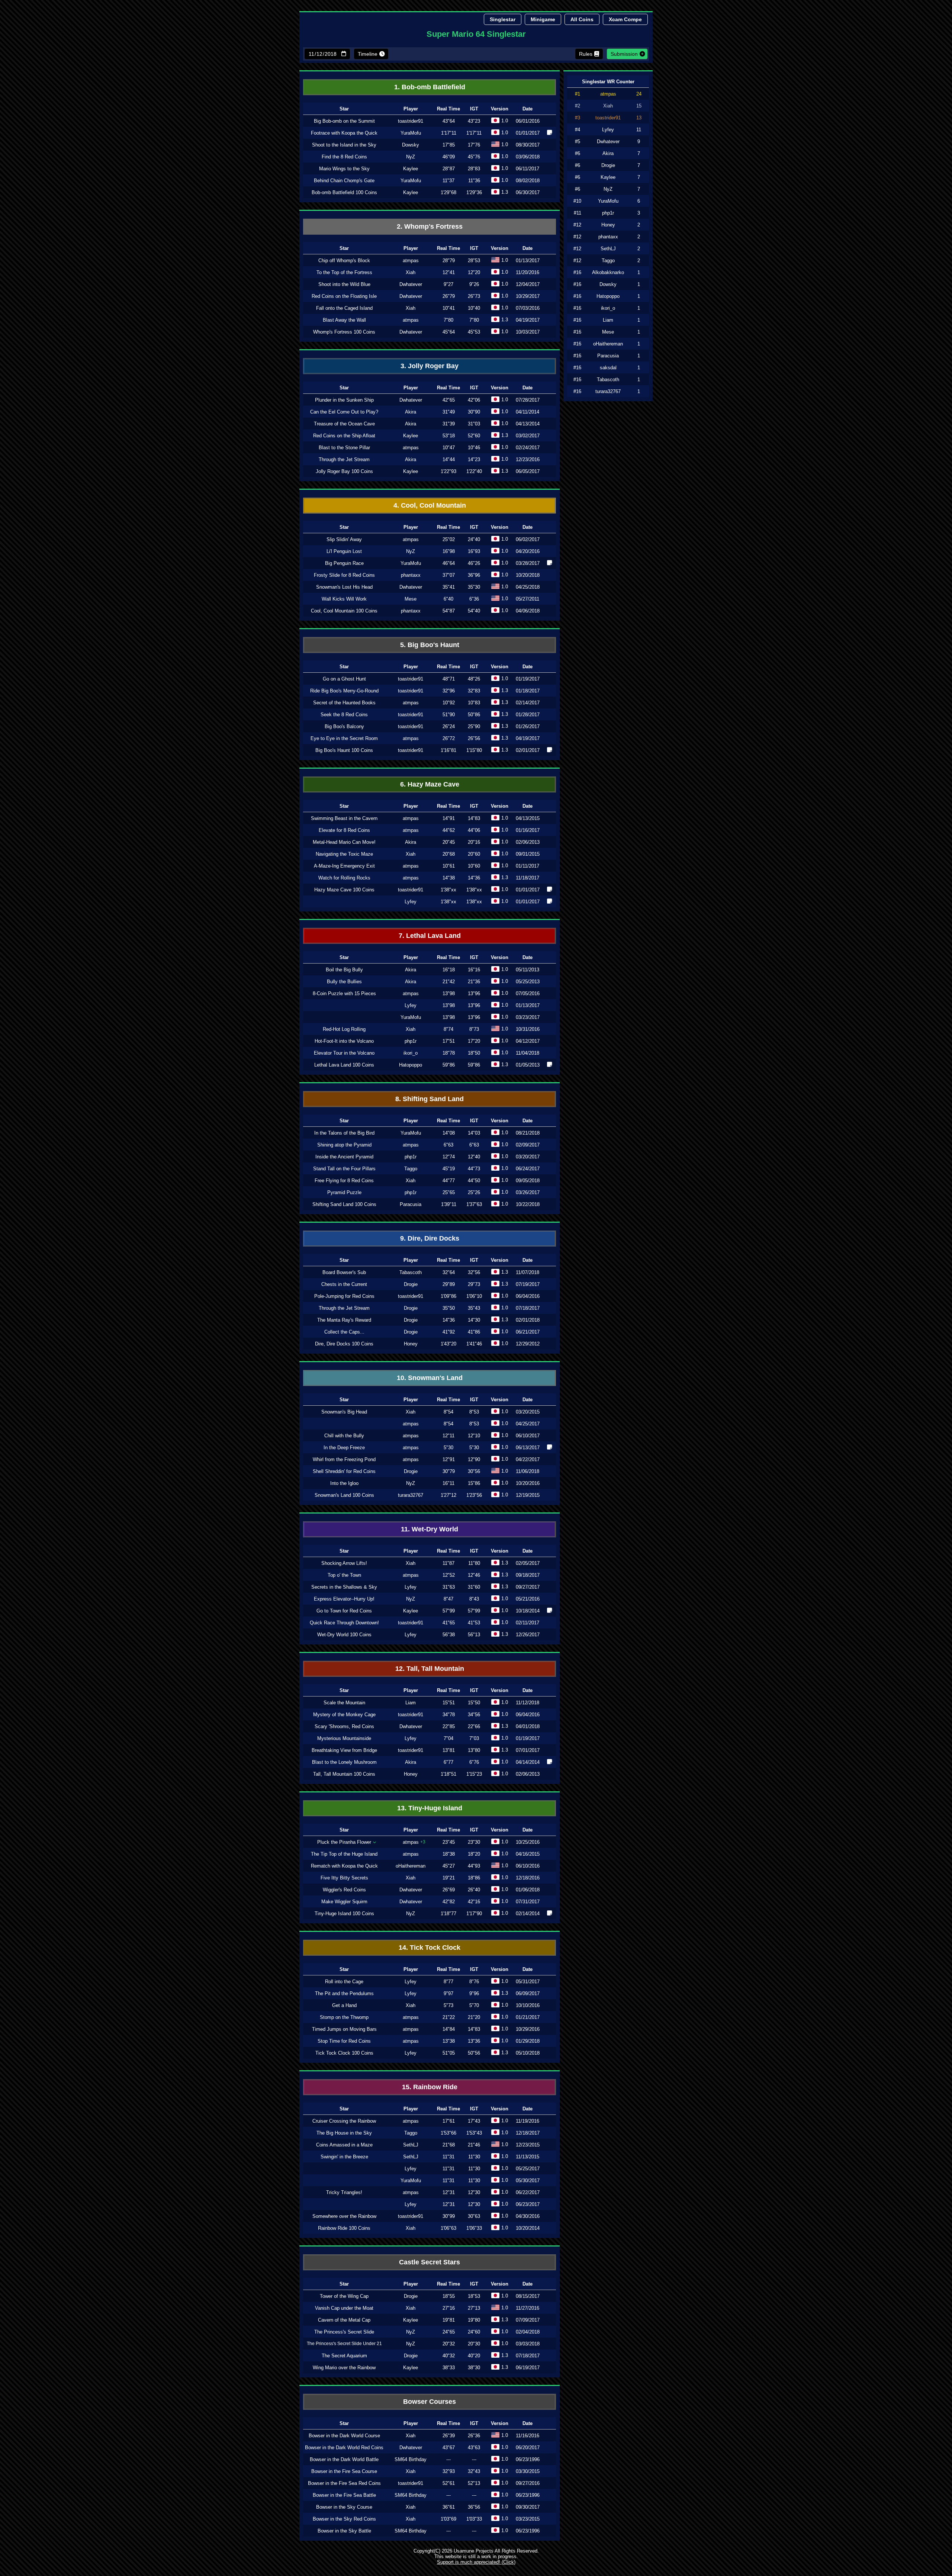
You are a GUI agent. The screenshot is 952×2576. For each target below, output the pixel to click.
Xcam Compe (625, 19)
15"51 (449, 1703)
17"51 (449, 1041)
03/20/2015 (528, 1412)
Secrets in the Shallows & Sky (344, 1587)
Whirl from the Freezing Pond (344, 1459)
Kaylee (411, 169)
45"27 (449, 1866)
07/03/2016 (528, 308)
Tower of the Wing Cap (344, 2296)
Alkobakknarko (608, 272)
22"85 (449, 1726)
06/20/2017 (528, 2448)
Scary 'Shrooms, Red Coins (344, 1726)
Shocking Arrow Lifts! (344, 1563)
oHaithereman (411, 1866)
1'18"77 (448, 1913)
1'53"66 (448, 2133)
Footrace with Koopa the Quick (344, 133)
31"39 (449, 424)
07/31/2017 (528, 1902)
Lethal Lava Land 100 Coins (344, 1065)
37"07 (449, 575)
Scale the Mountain (344, 1703)
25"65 (449, 1192)
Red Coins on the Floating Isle (344, 296)
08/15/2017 (528, 2296)
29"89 (449, 1284)
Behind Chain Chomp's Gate (344, 181)
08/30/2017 (528, 145)
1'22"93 (448, 471)
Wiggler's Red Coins (344, 1890)
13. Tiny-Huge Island (430, 1808)
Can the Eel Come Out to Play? (344, 412)
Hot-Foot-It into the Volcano (344, 1041)
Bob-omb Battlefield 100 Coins (344, 192)
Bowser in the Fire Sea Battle (344, 2495)
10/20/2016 (528, 1483)
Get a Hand (344, 2005)
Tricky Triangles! (344, 2192)
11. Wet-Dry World (430, 1529)
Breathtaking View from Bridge (344, 1750)
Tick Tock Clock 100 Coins (344, 2053)
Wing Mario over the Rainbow (344, 2368)
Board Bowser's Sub (344, 1272)
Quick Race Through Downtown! (344, 1623)
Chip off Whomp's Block (344, 261)
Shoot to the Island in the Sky (344, 145)
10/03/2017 (528, 332)
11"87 (448, 1563)
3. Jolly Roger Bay (430, 366)
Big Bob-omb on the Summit (344, 121)
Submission (624, 54)
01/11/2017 (528, 866)
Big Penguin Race (344, 563)
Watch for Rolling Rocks (344, 878)
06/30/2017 (528, 192)
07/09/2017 (528, 2320)
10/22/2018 (528, 1204)
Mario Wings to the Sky (344, 169)
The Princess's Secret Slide (344, 2332)
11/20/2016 (528, 272)
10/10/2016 (528, 2005)
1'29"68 (448, 192)
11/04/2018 (528, 1053)
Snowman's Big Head (344, 1412)
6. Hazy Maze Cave (430, 784)
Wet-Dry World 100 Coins (344, 1635)
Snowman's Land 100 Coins (344, 1495)
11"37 (448, 181)
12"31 (449, 2204)
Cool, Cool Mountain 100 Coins (344, 611)
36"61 (449, 2507)
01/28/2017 (528, 715)
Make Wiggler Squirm (344, 1902)
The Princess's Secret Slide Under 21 (344, 2344)
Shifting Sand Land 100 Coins (344, 1204)
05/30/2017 (528, 2181)
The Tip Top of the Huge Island (344, 1854)
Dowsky (411, 145)
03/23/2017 (528, 1017)
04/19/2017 (528, 320)
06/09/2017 (528, 1993)
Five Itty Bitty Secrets (344, 1878)
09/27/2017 (528, 1587)
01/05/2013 (528, 1065)
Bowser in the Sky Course (344, 2507)
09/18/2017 (528, 1575)
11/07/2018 (528, 1272)
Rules (586, 54)
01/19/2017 (528, 679)
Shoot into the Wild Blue (344, 284)
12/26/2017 (528, 1635)
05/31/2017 (528, 1982)
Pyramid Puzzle (344, 1192)
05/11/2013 (528, 970)
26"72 (449, 738)
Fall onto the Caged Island (344, 308)
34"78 (449, 1715)
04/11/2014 (528, 412)
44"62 (449, 830)
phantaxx (411, 575)
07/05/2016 (528, 993)
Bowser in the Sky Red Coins (344, 2519)
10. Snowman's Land (430, 1378)
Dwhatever (411, 284)
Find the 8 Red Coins (344, 157)
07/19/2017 (528, 1284)
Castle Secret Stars (430, 2262)
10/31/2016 (528, 1029)
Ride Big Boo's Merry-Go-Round (344, 691)
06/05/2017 (528, 471)
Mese (411, 599)
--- (448, 2459)
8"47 (448, 1599)
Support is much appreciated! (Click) (476, 2562)
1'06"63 (448, 2228)
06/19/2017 (528, 2368)
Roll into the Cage (344, 1982)
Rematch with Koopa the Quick (344, 1866)
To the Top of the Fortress (344, 272)
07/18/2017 (528, 1308)
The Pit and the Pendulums (344, 1993)
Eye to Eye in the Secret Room (344, 738)
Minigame (543, 19)
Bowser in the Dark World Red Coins (344, 2448)
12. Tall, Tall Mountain (430, 1669)
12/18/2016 (528, 1878)
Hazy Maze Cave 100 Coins (344, 890)
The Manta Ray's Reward (344, 1320)
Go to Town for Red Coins (344, 1611)
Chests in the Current (344, 1284)
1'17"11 (449, 133)
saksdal (608, 368)
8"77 (448, 1982)
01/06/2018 (528, 1890)
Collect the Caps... (344, 1332)
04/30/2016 (528, 2216)
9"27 (448, 284)
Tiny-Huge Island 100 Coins (344, 1913)
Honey (411, 1344)
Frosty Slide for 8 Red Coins (344, 575)
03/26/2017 (528, 1192)
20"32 (449, 2344)
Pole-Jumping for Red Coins (344, 1296)
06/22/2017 (528, 2192)
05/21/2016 (528, 1599)
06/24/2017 (528, 1169)
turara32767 (411, 1495)
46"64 (449, 563)
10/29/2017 (528, 296)
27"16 (449, 2308)
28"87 (449, 169)
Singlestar (503, 19)
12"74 (449, 1157)
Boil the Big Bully (344, 970)
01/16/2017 (528, 830)
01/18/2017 (528, 691)
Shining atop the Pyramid (344, 1145)
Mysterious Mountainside (344, 1738)
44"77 (449, 1181)
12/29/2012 (528, 1344)
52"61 (449, 2483)
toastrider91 (411, 121)
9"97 (448, 1993)
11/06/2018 (528, 1471)
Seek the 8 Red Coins (344, 715)
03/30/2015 (528, 2471)
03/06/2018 (528, 157)
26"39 (449, 2436)
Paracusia (411, 1204)
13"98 (449, 1005)
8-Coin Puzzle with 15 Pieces (344, 993)
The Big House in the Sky (344, 2133)
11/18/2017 (528, 878)
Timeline (368, 54)
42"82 (449, 1902)
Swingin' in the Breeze (344, 2157)
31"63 (449, 1587)
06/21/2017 (528, 1332)
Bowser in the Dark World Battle (344, 2459)
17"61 (449, 2121)
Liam (411, 1703)
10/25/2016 (528, 1842)
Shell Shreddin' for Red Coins (344, 1471)
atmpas (411, 261)
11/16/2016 (528, 2436)
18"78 (449, 1053)
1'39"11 (449, 1204)
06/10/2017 (528, 1436)
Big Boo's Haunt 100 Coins (344, 750)
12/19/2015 (528, 1495)
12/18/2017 (528, 2133)
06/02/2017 (528, 539)
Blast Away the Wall (344, 320)
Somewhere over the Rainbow (344, 2216)
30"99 (449, 2216)
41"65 (449, 1623)
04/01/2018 (528, 1726)
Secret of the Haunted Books (344, 703)
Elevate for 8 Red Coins (344, 830)
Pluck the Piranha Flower (344, 1842)
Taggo (411, 1169)
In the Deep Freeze (344, 1448)
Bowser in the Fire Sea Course (344, 2471)
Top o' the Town (344, 1575)
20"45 (449, 842)
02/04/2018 (528, 2332)
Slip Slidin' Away (344, 539)
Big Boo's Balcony (344, 726)
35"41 (449, 587)
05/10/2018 (528, 2053)
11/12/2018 (528, 1703)
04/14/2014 (528, 1762)
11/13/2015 (528, 2157)
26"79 (449, 296)
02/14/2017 (528, 703)
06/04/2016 (528, 1296)
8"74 (448, 1029)
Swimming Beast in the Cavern (344, 818)
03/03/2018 (528, 2344)
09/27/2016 (528, 2483)
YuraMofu (411, 133)
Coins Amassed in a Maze (344, 2145)
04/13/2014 (528, 424)
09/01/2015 (528, 854)
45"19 (449, 1169)
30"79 (449, 1471)
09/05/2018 (528, 1181)
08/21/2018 (528, 1133)
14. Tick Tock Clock (430, 1948)
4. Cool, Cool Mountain (430, 505)
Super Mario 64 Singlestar (476, 34)
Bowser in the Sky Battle (344, 2531)
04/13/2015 (528, 818)
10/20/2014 (528, 2228)
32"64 (449, 1272)
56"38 (449, 1635)
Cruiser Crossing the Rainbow (344, 2121)
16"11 (448, 1483)
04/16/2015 (528, 1854)
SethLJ (411, 2145)
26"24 (449, 726)
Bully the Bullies (344, 982)
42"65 (449, 400)
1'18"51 (448, 1774)
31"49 (449, 412)
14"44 (449, 459)
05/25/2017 (528, 2169)
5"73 (448, 2005)
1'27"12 (448, 1495)
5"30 (448, 1448)
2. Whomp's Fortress (430, 226)
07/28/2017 (528, 400)
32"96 (449, 691)
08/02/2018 (528, 181)
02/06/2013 (528, 842)
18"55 (449, 2296)
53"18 (449, 436)
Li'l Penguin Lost (344, 551)
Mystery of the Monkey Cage (344, 1715)
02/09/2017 (528, 1145)
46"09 (449, 157)
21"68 (449, 2145)
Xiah (411, 272)
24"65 (449, 2332)
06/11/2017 (528, 169)
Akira (411, 412)
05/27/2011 (528, 599)
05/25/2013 (528, 982)
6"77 (448, 1762)
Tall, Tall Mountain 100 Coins (344, 1774)
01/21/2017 (528, 2017)
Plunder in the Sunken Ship (344, 400)
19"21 (449, 1878)
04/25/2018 (528, 587)
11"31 (448, 2157)
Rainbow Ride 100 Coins (344, 2228)
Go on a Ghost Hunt (344, 679)
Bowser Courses (430, 2402)
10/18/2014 (528, 1611)
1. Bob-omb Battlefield (430, 87)
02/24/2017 (528, 448)
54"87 (449, 611)
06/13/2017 (528, 1448)
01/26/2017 (528, 726)
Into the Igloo (344, 1483)
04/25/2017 (528, 1424)
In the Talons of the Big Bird (344, 1133)
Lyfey (411, 902)
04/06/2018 (528, 611)
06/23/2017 (528, 2204)
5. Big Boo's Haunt (430, 645)
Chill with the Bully (344, 1436)
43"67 (449, 2448)
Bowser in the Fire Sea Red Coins (344, 2483)
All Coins (582, 19)
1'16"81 (448, 750)
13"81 (449, 1750)
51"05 (449, 2053)
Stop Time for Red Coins (344, 2041)
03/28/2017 (528, 563)
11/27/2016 (528, 2308)
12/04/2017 (528, 284)
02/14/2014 (528, 1913)
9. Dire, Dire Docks (430, 1238)
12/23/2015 (528, 2145)
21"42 (449, 982)
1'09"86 (448, 1296)
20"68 (449, 854)
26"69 (449, 1890)
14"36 (449, 1320)
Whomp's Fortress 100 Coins (344, 332)
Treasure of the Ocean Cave (344, 424)
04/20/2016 (528, 551)
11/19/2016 (528, 2121)
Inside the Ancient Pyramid (344, 1157)
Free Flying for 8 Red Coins (344, 1181)
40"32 (449, 2356)
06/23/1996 (528, 2459)
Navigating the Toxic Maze (344, 854)
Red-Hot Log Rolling (344, 1029)
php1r (411, 1041)
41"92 (449, 1332)
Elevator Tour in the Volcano (344, 1053)
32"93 (449, 2471)
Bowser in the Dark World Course (344, 2436)
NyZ (411, 157)
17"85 (449, 145)
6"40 (448, 599)
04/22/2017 (528, 1459)
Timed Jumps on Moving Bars (344, 2029)
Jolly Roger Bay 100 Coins (344, 471)
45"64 (449, 332)
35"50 (449, 1308)
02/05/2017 (528, 1563)
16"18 (449, 970)
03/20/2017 (528, 1157)
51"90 (449, 715)
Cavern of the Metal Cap (344, 2320)
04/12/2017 (528, 1041)
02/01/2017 (528, 750)
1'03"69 (448, 2519)
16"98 (449, 551)
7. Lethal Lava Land (430, 936)
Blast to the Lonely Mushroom (344, 1762)
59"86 (449, 1065)
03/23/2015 (528, 2519)
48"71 (449, 679)
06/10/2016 (528, 1866)
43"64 (449, 121)
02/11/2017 (528, 1623)
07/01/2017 (528, 1750)
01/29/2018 (528, 2041)
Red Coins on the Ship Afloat (344, 436)
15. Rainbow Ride (430, 2087)
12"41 (449, 272)
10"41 (449, 308)
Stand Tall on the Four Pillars (344, 1169)
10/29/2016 (528, 2029)
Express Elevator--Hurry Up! (344, 1599)
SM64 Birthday (411, 2459)
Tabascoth (411, 1272)
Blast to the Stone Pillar (344, 448)
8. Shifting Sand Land (430, 1099)
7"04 (448, 1738)
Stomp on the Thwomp (344, 2017)
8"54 (448, 1412)
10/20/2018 (528, 575)
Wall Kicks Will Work (344, 599)
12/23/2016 (528, 459)
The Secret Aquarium (344, 2356)
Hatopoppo (411, 1065)
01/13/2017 (528, 261)
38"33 (449, 2368)
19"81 (449, 2320)
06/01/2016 (528, 121)
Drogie (411, 1284)
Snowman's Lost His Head (344, 587)
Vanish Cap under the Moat (344, 2308)
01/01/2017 (528, 133)
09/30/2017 (528, 2507)
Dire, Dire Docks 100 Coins (344, 1344)
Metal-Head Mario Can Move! (344, 842)
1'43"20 (448, 1344)
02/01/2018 (528, 1320)
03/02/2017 (528, 436)
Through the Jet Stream (344, 459)
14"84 (449, 2029)
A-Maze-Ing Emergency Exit (344, 866)
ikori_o (411, 1053)
